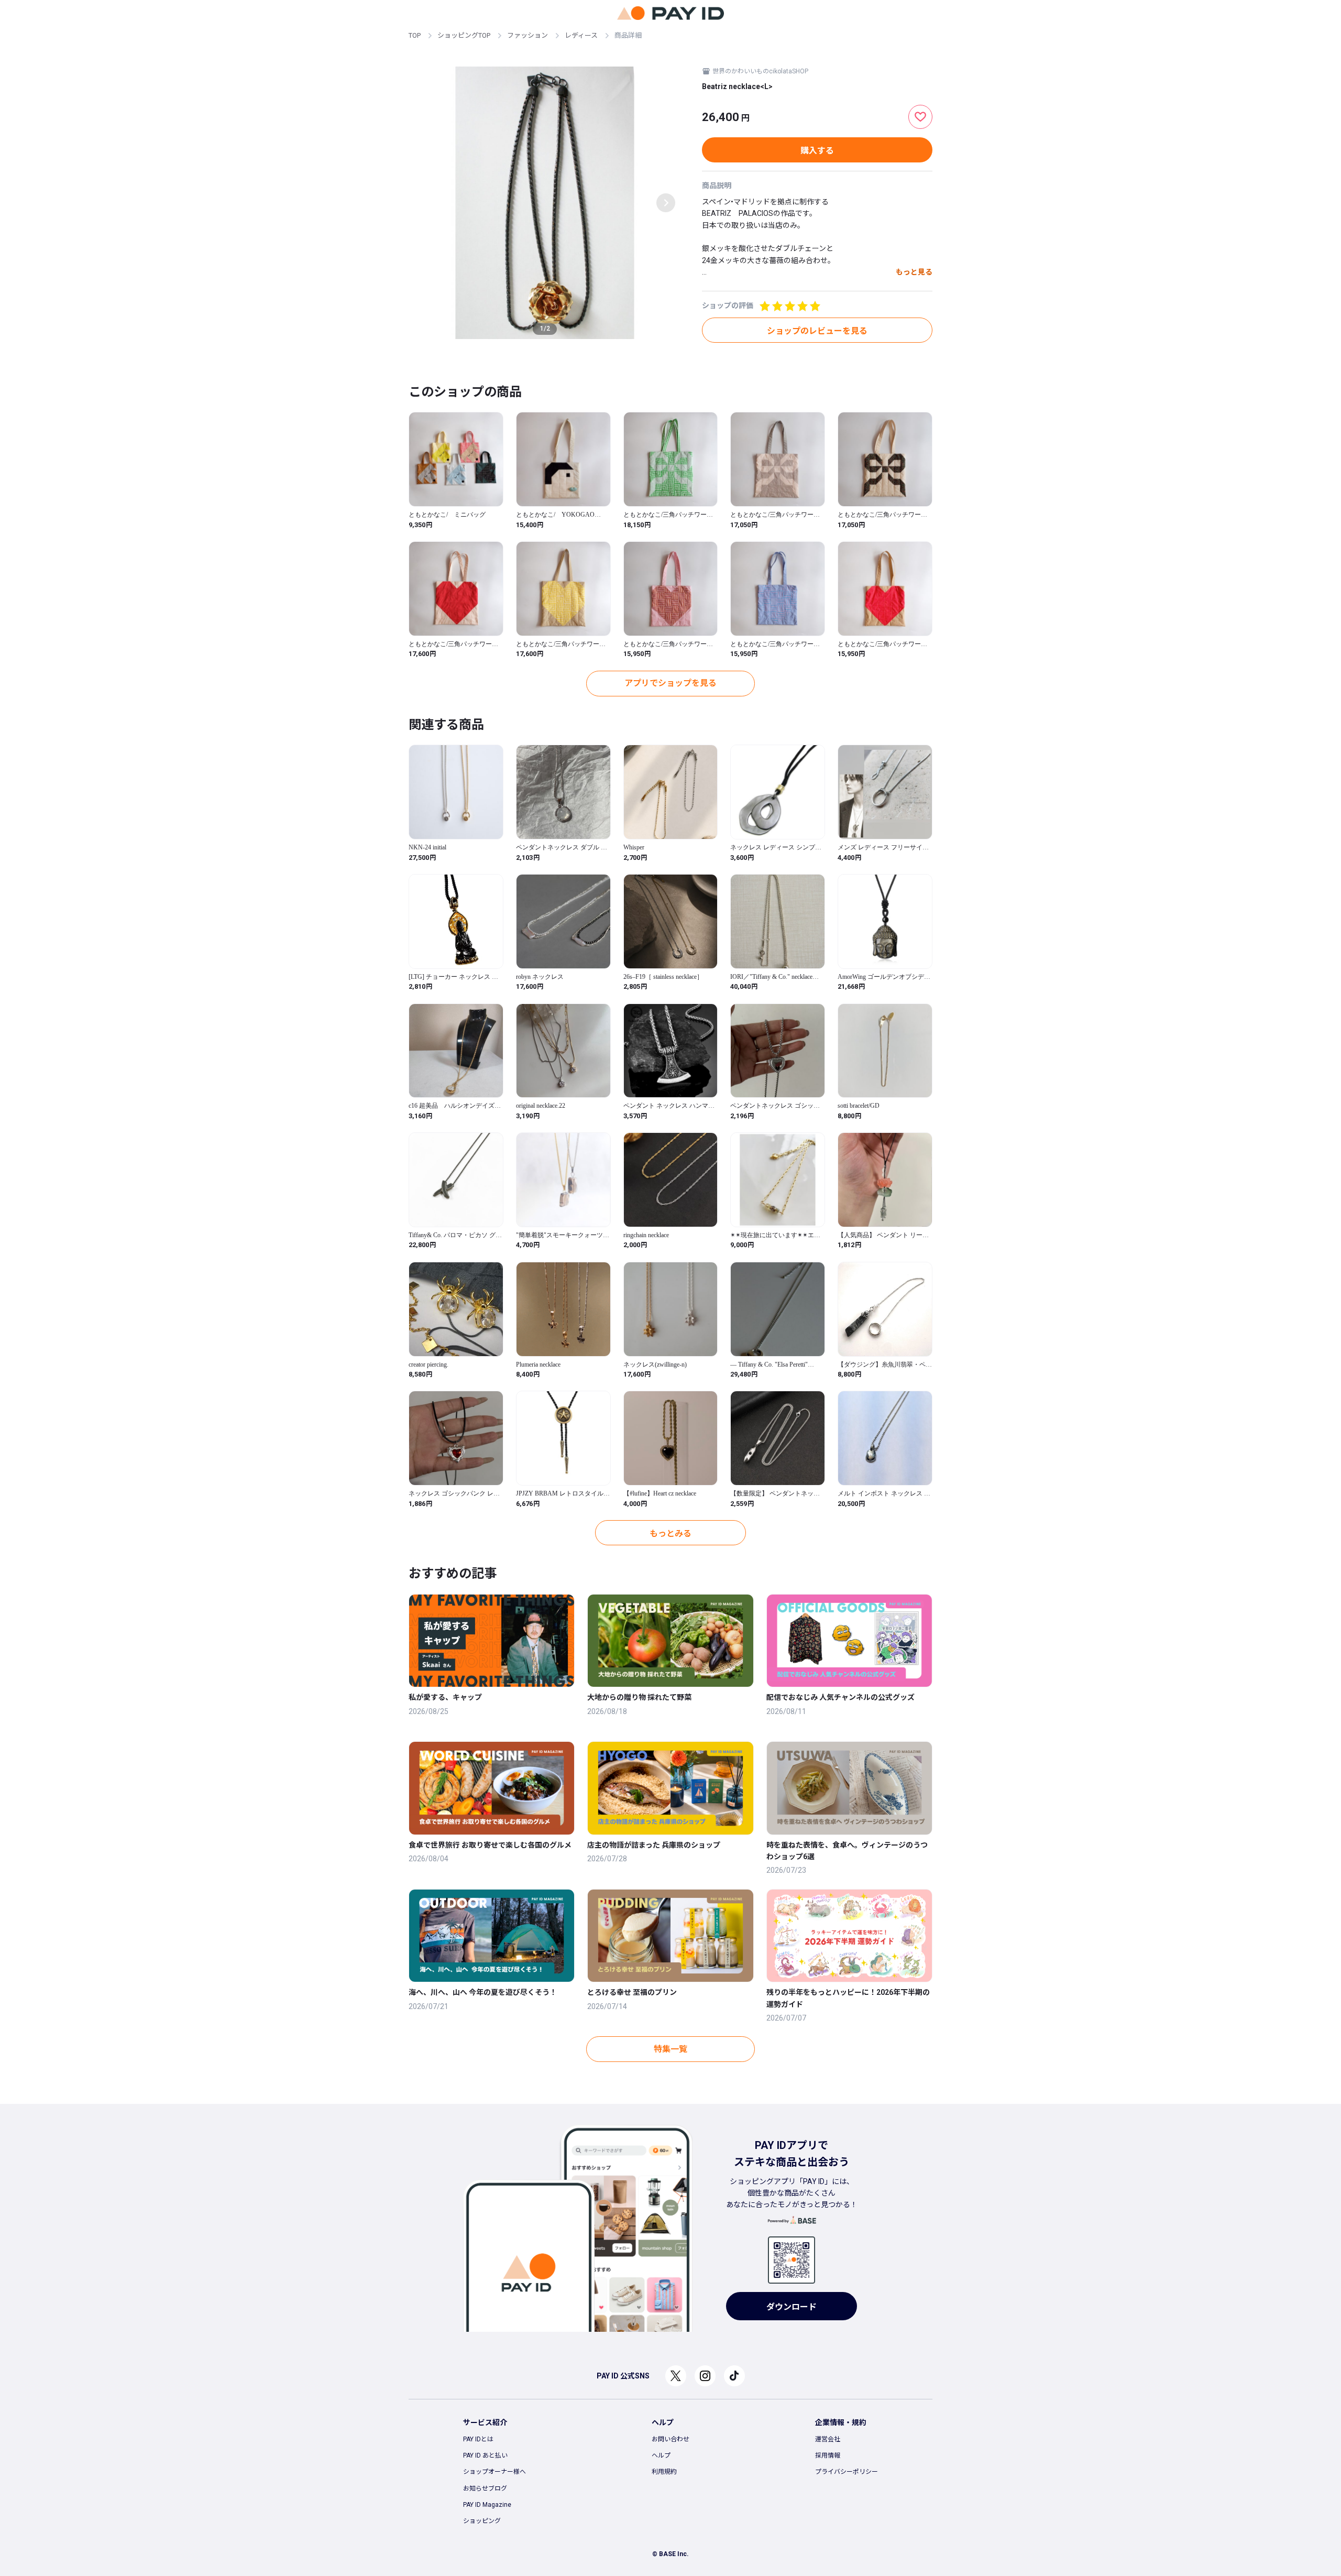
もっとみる (670, 1533)
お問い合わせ (670, 2439)
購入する (817, 151)
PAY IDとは (478, 2439)
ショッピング (482, 2521)
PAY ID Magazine (487, 2505)
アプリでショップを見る (670, 683)
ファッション (527, 35)
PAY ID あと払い (485, 2455)
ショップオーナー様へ (494, 2472)
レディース (581, 35)
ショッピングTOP (464, 35)
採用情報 (828, 2455)
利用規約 (664, 2472)
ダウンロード (792, 2307)
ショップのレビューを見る (817, 331)
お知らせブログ (485, 2488)
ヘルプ (661, 2455)
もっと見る (914, 272)
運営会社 (828, 2439)
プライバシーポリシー (847, 2472)
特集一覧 (670, 2049)
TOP (415, 35)
